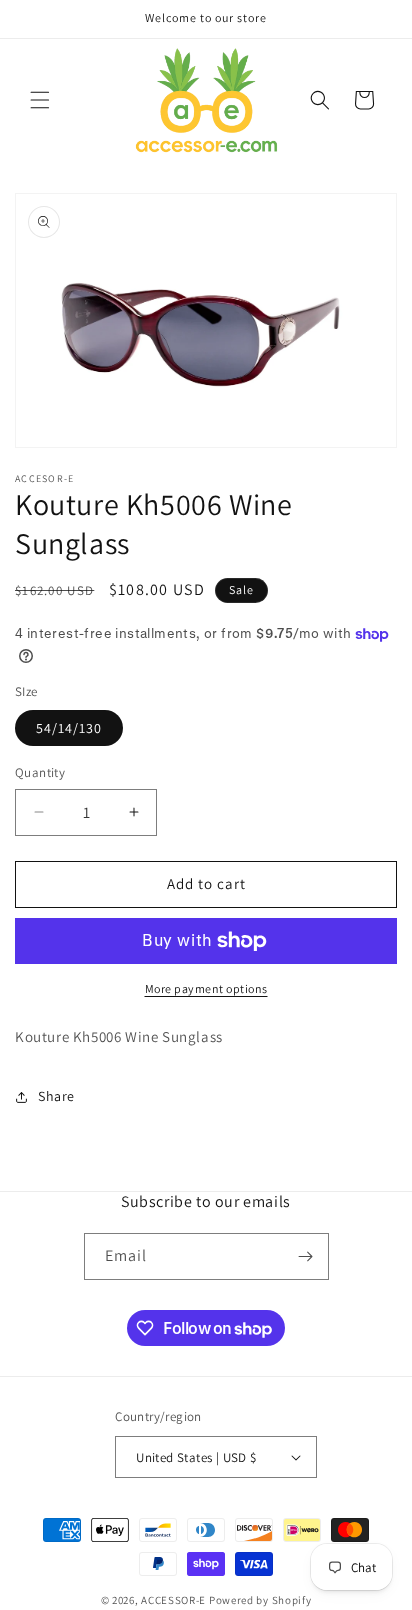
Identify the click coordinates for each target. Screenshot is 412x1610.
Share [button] (56, 1096)
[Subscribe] (306, 1256)
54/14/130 (69, 728)
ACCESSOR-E (173, 1600)
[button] (40, 100)
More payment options (206, 988)
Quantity (40, 772)
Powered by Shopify (260, 1600)
